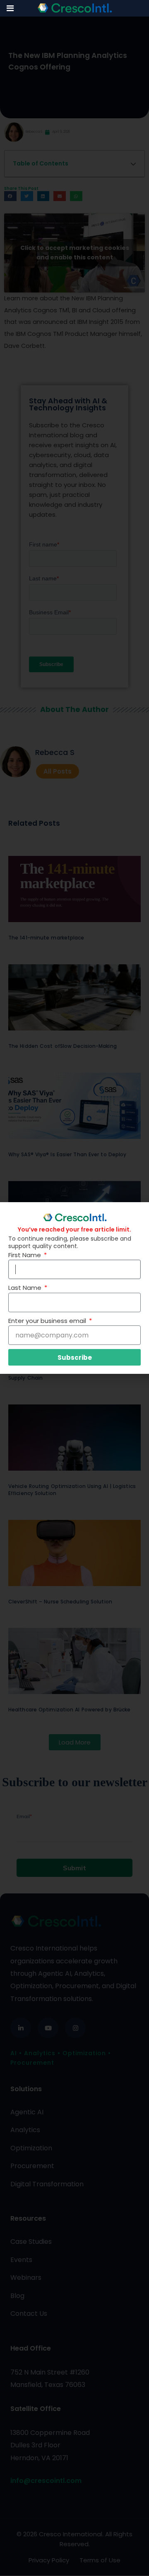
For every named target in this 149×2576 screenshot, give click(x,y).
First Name (25, 1255)
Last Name (26, 1288)
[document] (74, 1288)
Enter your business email (48, 1321)
